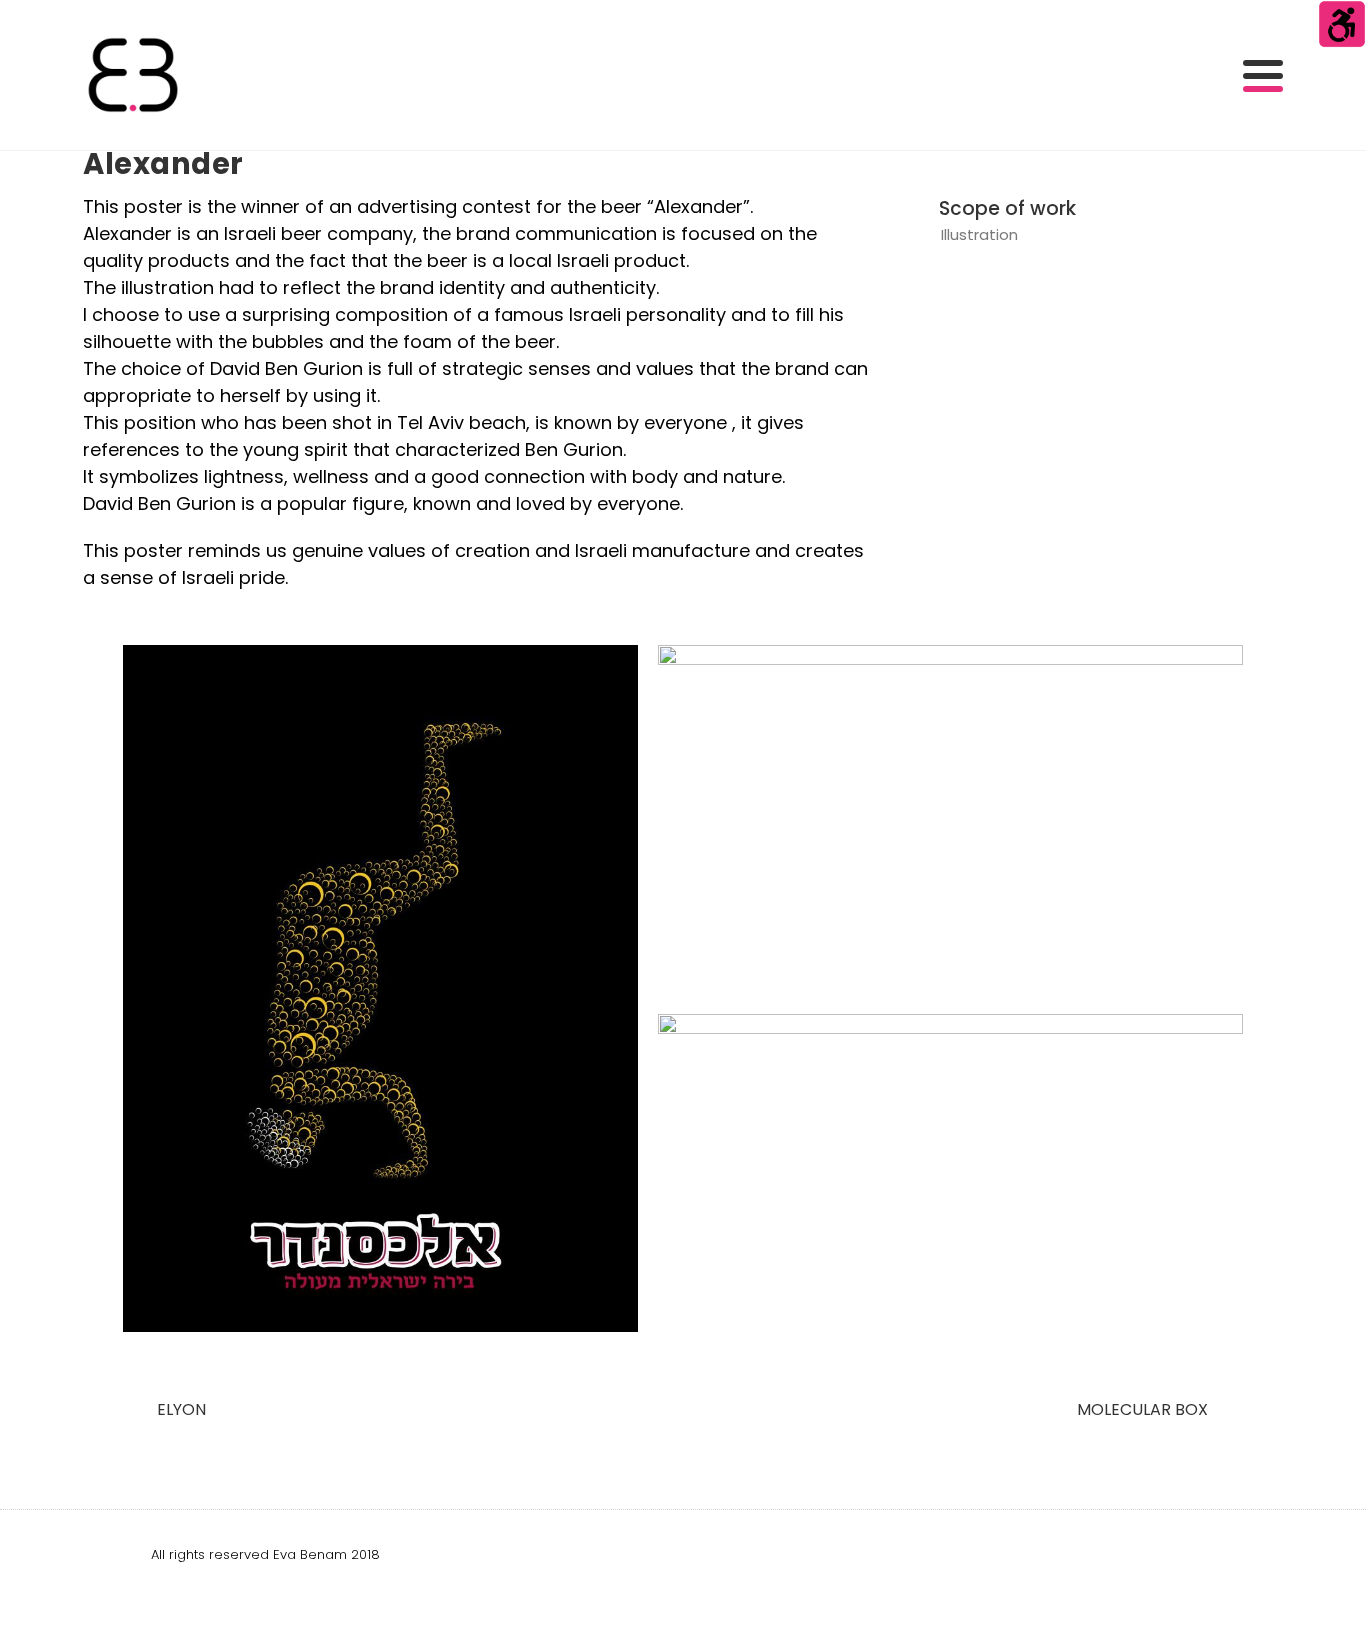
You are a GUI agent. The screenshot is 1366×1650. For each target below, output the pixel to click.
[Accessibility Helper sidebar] (1342, 24)
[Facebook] (1155, 1555)
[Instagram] (1201, 1555)
